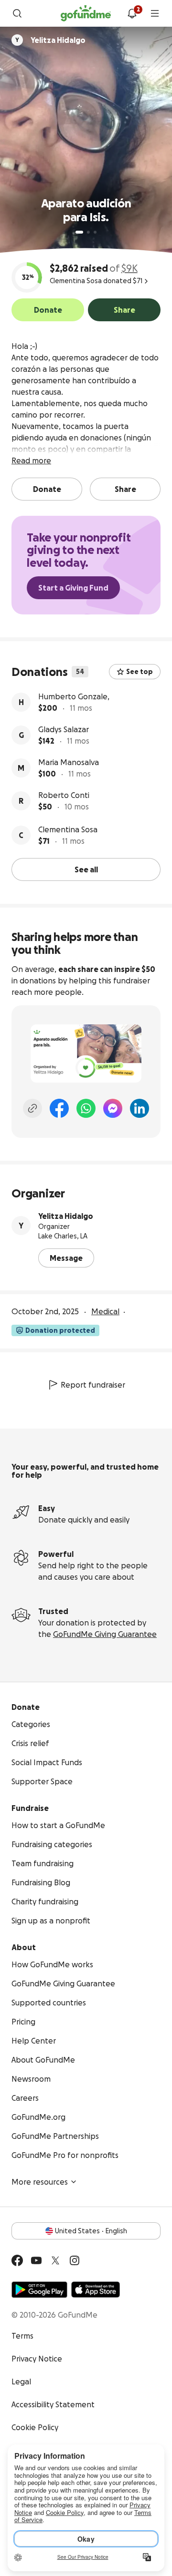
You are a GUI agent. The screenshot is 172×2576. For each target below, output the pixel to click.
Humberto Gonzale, (74, 696)
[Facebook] (59, 1108)
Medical (105, 1311)
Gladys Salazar (64, 729)
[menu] (155, 13)
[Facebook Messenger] (113, 1108)
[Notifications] (132, 13)
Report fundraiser (93, 1385)
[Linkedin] (140, 1108)
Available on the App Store (96, 2290)
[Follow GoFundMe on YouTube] (36, 2260)
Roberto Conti (64, 795)
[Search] (17, 13)
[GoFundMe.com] (86, 13)
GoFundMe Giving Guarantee (105, 1634)
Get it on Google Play (39, 2290)
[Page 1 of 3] (79, 232)
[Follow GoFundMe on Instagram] (75, 2260)
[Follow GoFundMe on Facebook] (17, 2260)
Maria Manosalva (69, 762)
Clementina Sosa (68, 829)
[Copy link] (32, 1108)
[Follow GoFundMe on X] (55, 2260)
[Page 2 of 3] (88, 232)
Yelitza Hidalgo (66, 1216)
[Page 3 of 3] (95, 232)
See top (140, 672)
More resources (40, 2182)
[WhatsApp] (86, 1108)
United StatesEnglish (91, 2231)
